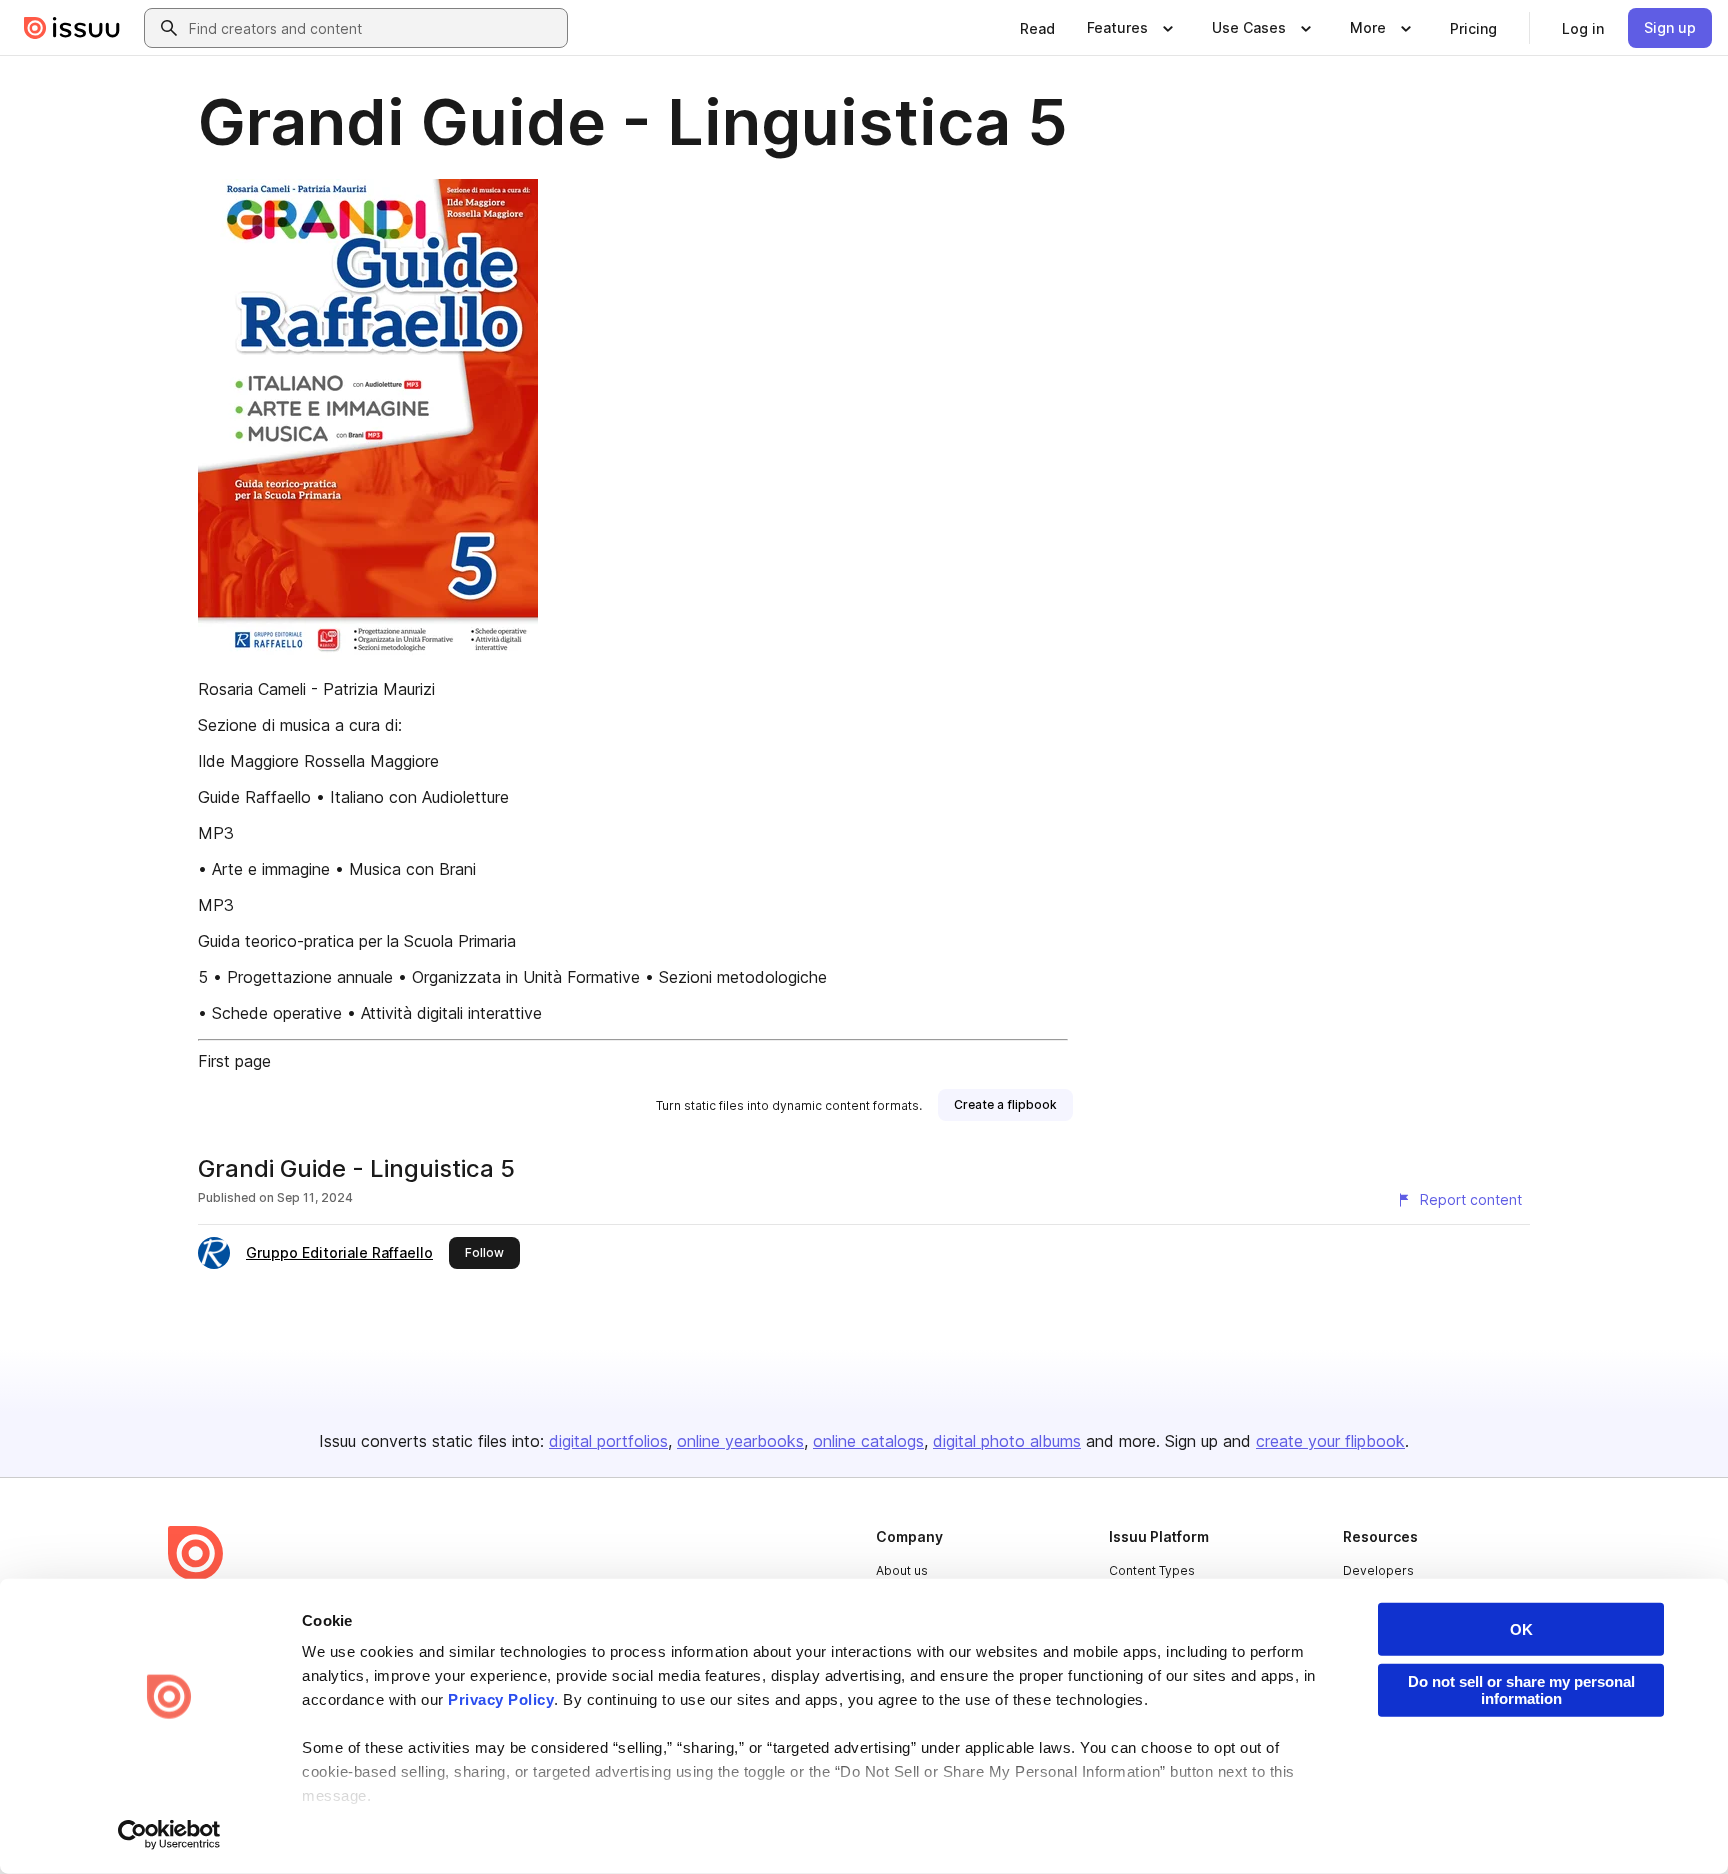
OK (1521, 1629)
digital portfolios (608, 1441)
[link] (1037, 28)
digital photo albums (1007, 1441)
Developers (1378, 1570)
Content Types (1152, 1570)
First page (234, 1061)
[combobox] (374, 28)
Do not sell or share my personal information (1521, 1690)
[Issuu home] (72, 28)
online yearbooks (740, 1441)
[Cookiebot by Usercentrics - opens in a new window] (169, 1835)
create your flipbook (1330, 1441)
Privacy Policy (501, 1699)
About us (902, 1570)
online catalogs (868, 1441)
